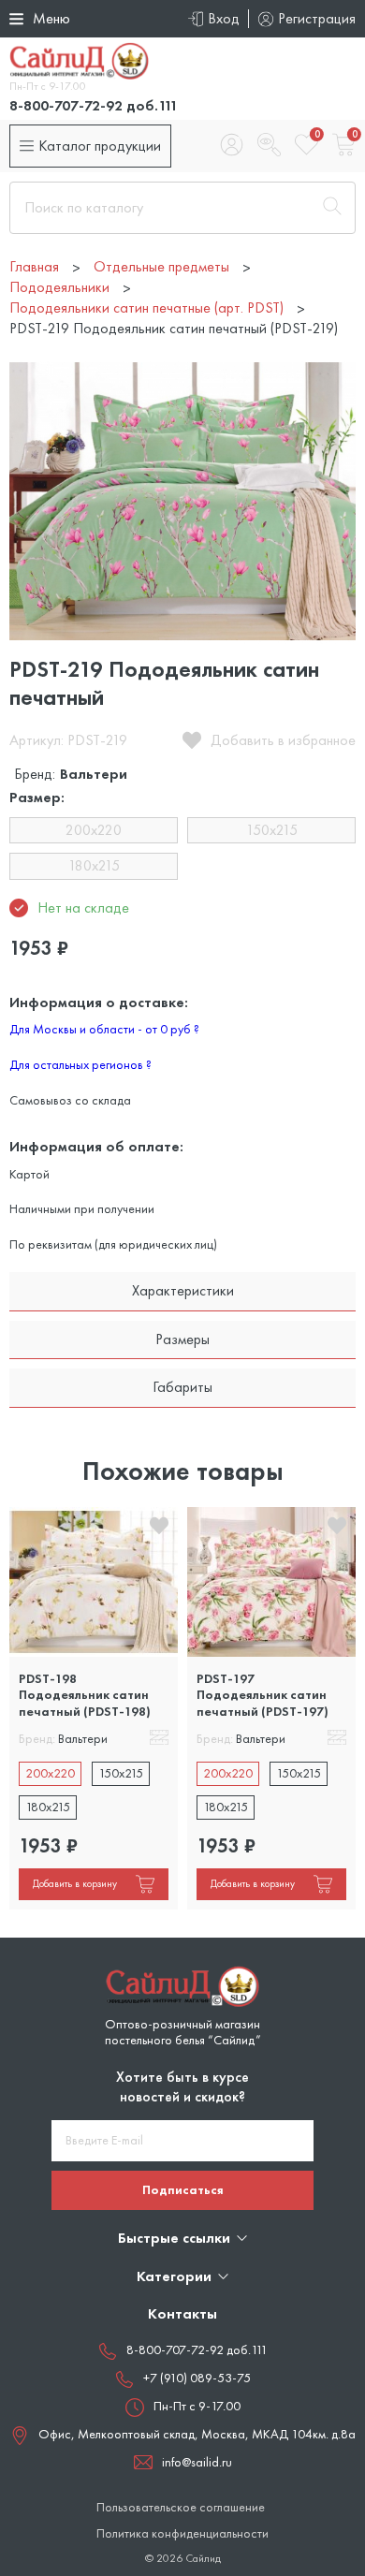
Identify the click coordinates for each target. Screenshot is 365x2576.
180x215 (94, 865)
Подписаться (183, 2189)
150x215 (272, 830)
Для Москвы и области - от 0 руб (104, 1029)
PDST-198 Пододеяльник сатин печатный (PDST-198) (85, 1695)
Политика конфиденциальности (182, 2533)
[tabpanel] (94, 1708)
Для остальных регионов (80, 1064)
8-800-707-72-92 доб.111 (94, 105)
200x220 (94, 830)
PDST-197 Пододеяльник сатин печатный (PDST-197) (263, 1695)
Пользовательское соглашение (181, 2507)
